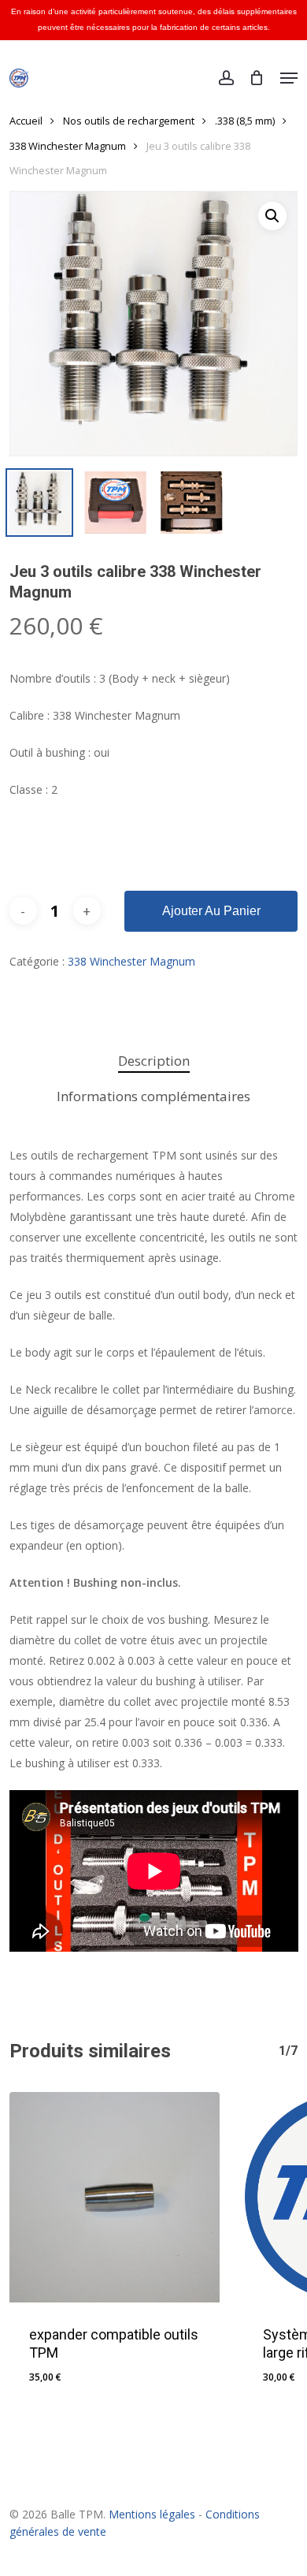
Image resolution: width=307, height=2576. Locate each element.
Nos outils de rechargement (129, 121)
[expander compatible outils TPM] (115, 2197)
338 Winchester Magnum (68, 146)
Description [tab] (154, 1061)
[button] (289, 78)
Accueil (26, 121)
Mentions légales (152, 2514)
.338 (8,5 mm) (245, 121)
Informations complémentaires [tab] (153, 1096)
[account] (226, 78)
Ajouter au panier (211, 911)
